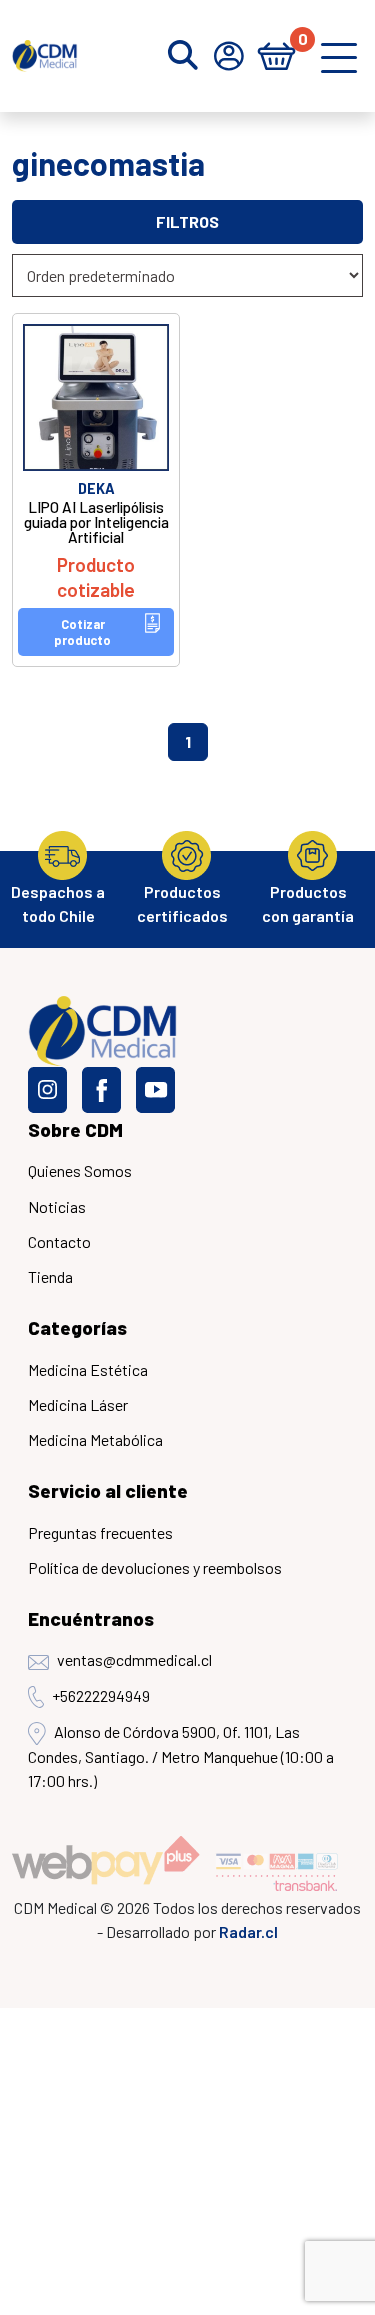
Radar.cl (248, 1931)
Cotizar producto (82, 632)
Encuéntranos (91, 1618)
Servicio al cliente (108, 1490)
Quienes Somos (80, 1170)
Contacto (59, 1241)
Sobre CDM (75, 1129)
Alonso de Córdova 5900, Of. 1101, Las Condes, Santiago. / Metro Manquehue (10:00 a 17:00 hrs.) (181, 1756)
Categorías (77, 1327)
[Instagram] (47, 1090)
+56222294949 (101, 1695)
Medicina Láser (78, 1404)
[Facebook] (101, 1090)
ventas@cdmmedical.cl (134, 1659)
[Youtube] (155, 1090)
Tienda (50, 1276)
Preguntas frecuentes (100, 1532)
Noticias (57, 1206)
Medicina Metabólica (95, 1439)
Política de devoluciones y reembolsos (155, 1567)
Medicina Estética (88, 1369)
